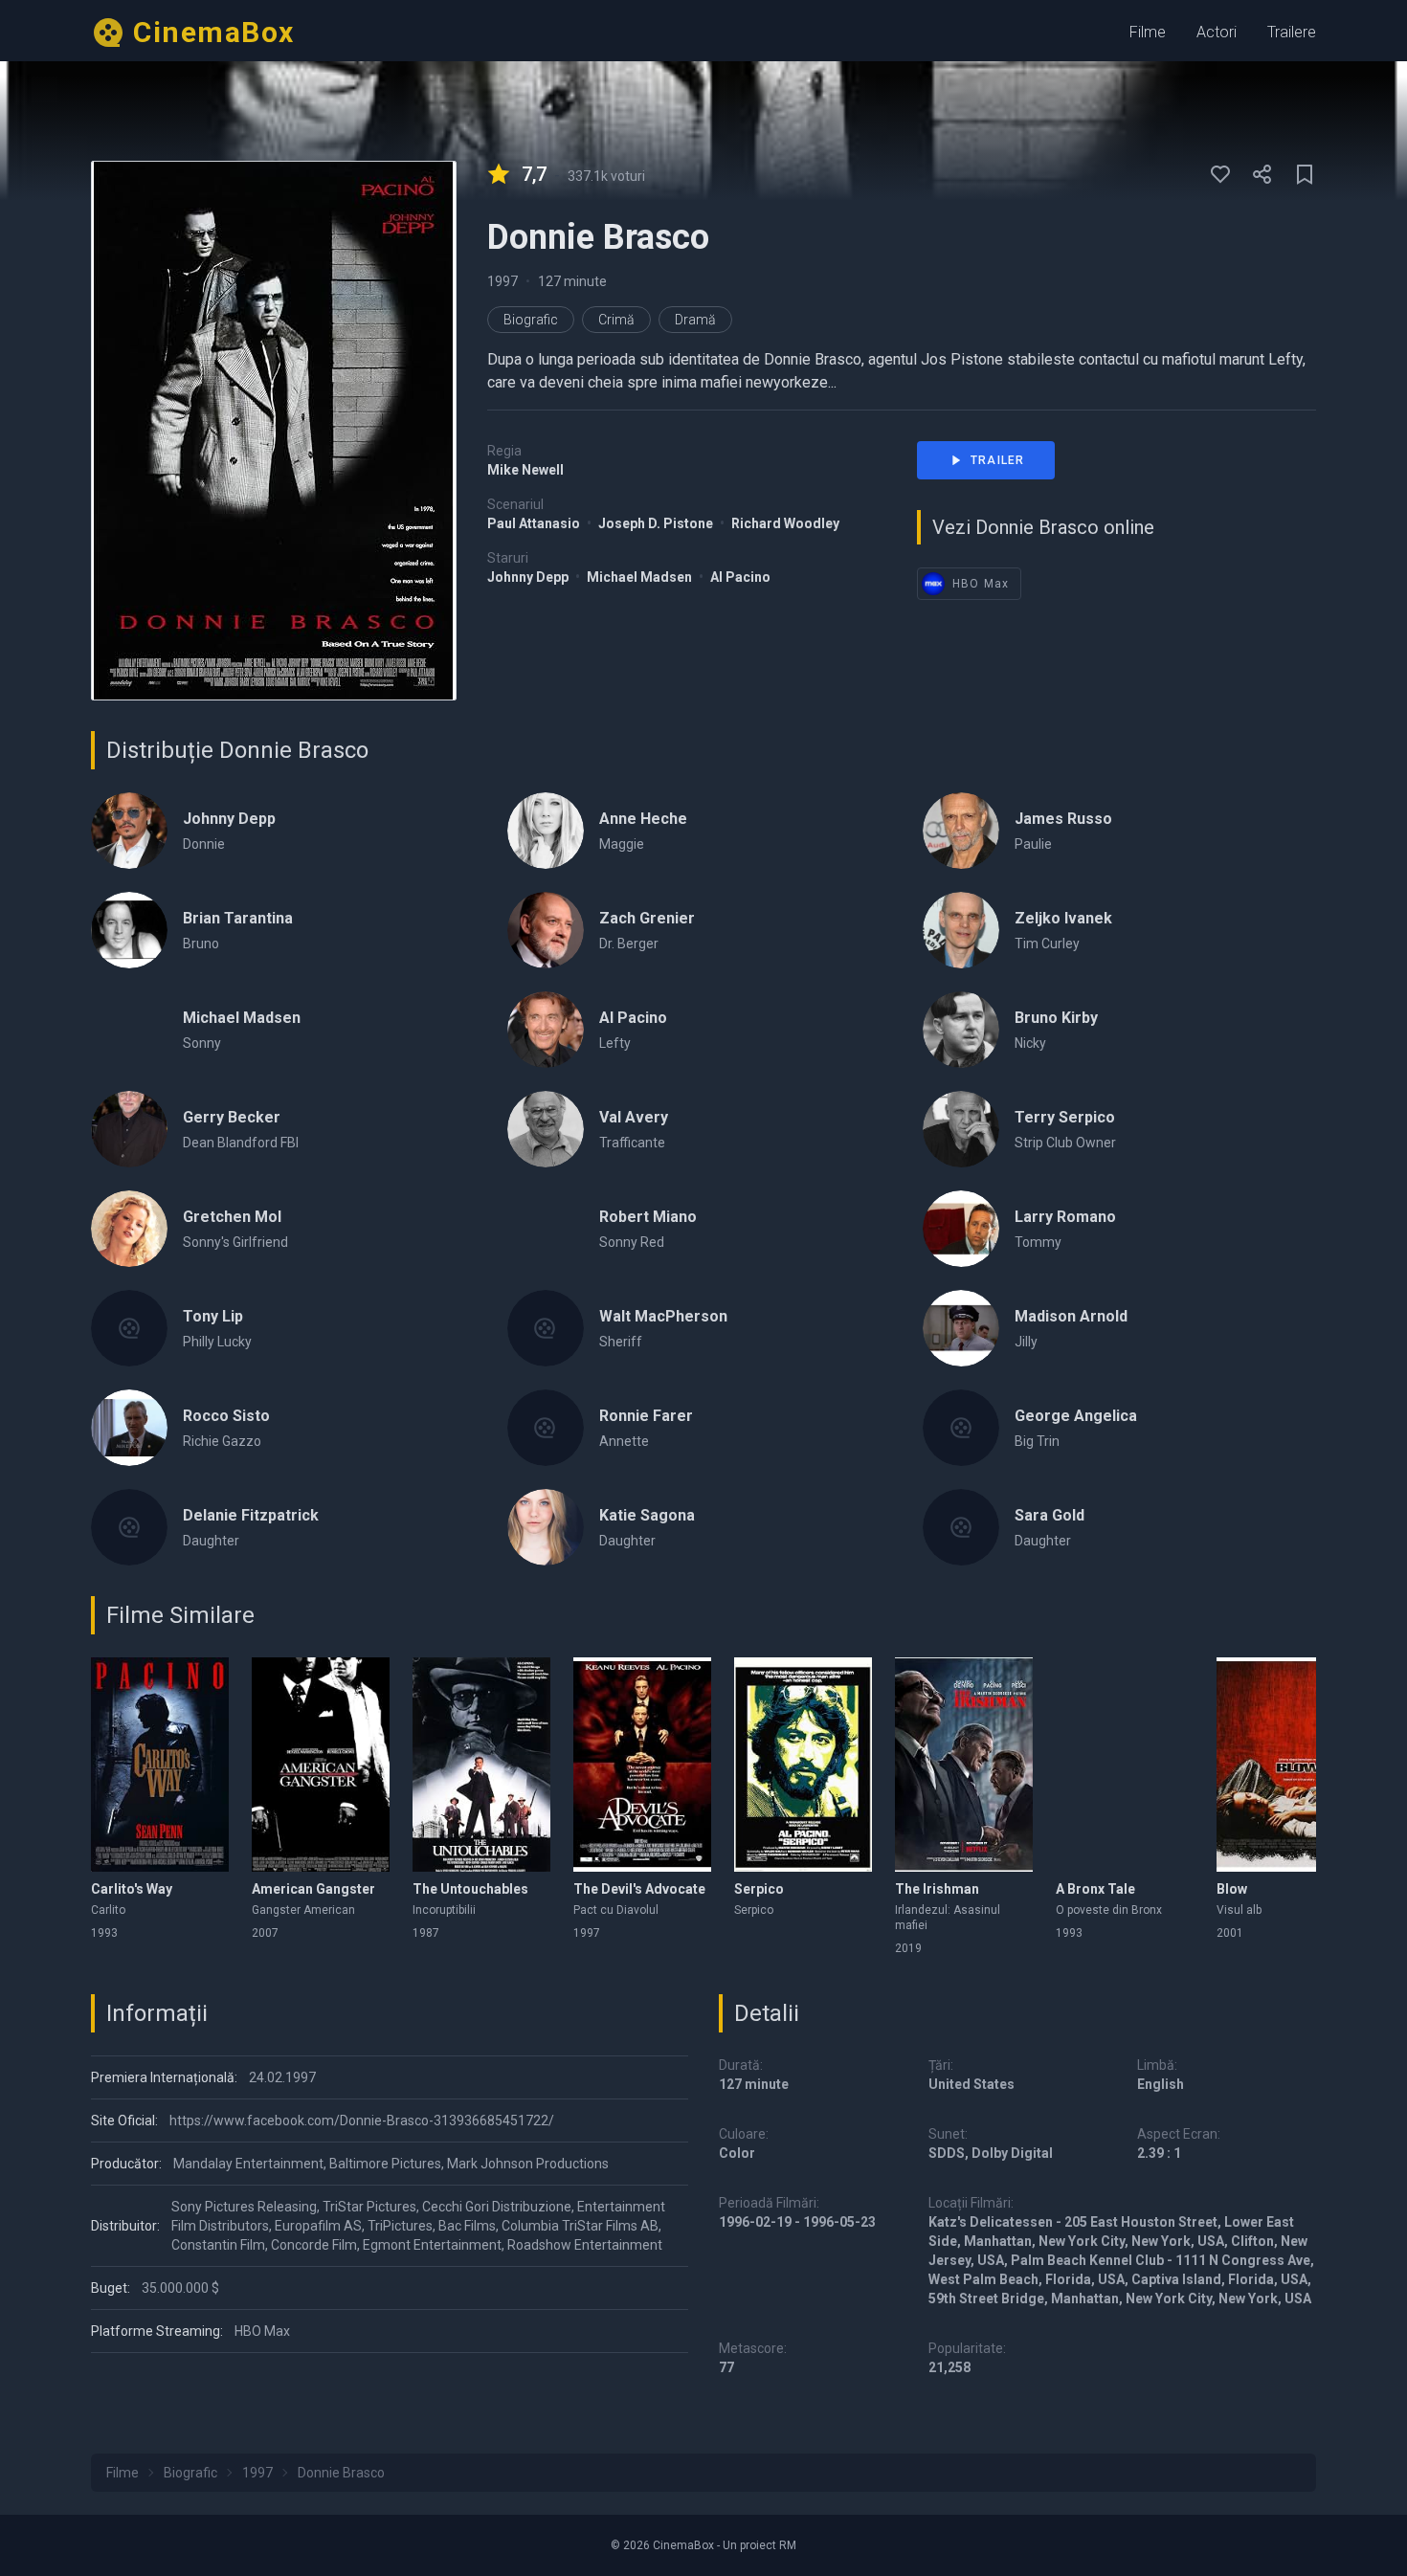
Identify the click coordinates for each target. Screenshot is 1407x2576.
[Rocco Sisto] (129, 1428)
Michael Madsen (641, 577)
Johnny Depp (529, 577)
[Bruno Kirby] (961, 1030)
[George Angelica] (961, 1428)
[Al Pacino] (546, 1030)
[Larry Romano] (961, 1229)
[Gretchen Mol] (129, 1229)
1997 (502, 281)
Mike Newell (525, 470)
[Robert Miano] (546, 1229)
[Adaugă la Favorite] (1220, 174)
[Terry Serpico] (961, 1129)
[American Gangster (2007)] (321, 1765)
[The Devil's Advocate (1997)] (642, 1765)
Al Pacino (740, 577)
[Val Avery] (546, 1129)
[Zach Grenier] (546, 930)
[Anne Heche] (546, 831)
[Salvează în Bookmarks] (1305, 174)
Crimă (616, 320)
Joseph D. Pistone (657, 523)
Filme (1148, 32)
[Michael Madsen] (129, 1030)
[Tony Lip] (129, 1328)
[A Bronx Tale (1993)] (1125, 1765)
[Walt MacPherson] (546, 1328)
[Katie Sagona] (546, 1527)
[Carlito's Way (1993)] (160, 1765)
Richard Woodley (785, 523)
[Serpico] (803, 1765)
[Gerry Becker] (129, 1129)
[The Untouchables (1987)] (481, 1765)
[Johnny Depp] (129, 831)
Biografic (531, 320)
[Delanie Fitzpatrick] (129, 1527)
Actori (1217, 32)
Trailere (1292, 32)
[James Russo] (961, 831)
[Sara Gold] (961, 1527)
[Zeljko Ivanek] (961, 930)
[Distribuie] (1262, 174)
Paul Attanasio (535, 523)
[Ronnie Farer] (546, 1428)
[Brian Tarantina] (129, 930)
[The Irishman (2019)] (964, 1765)
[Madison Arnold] (961, 1328)
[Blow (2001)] (1285, 1765)
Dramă (695, 320)
